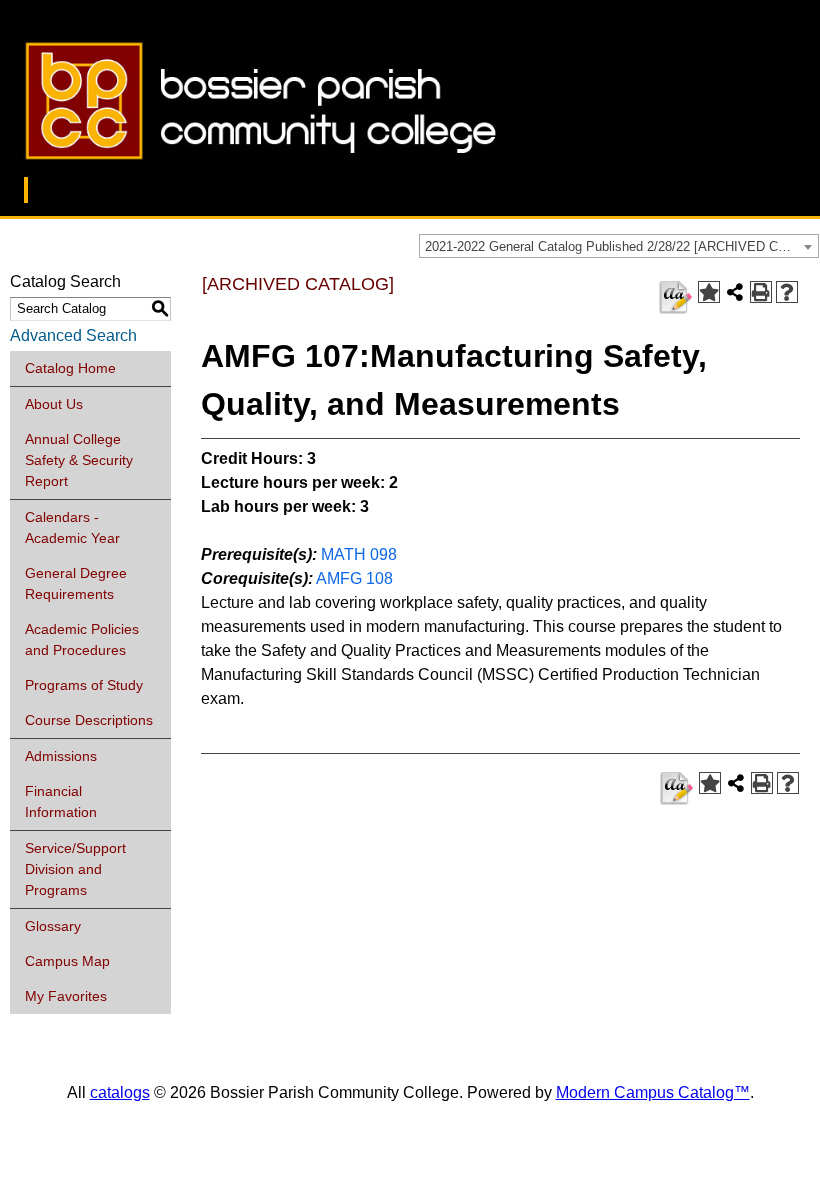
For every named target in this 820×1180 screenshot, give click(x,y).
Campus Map (67, 961)
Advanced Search (73, 335)
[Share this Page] (735, 292)
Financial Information (61, 801)
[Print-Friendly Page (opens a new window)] (761, 292)
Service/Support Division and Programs (75, 869)
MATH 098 (359, 554)
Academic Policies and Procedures (82, 639)
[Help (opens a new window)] (787, 292)
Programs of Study (84, 685)
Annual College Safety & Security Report (79, 460)
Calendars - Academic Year (72, 527)
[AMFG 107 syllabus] (675, 297)
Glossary (53, 926)
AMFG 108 (354, 578)
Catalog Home (70, 368)
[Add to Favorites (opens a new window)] (709, 292)
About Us (54, 404)
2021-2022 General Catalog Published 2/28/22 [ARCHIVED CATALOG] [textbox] (621, 246)
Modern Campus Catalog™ (653, 1092)
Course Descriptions (89, 720)
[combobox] (619, 246)
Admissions (61, 756)
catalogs (120, 1092)
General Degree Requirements (76, 583)
